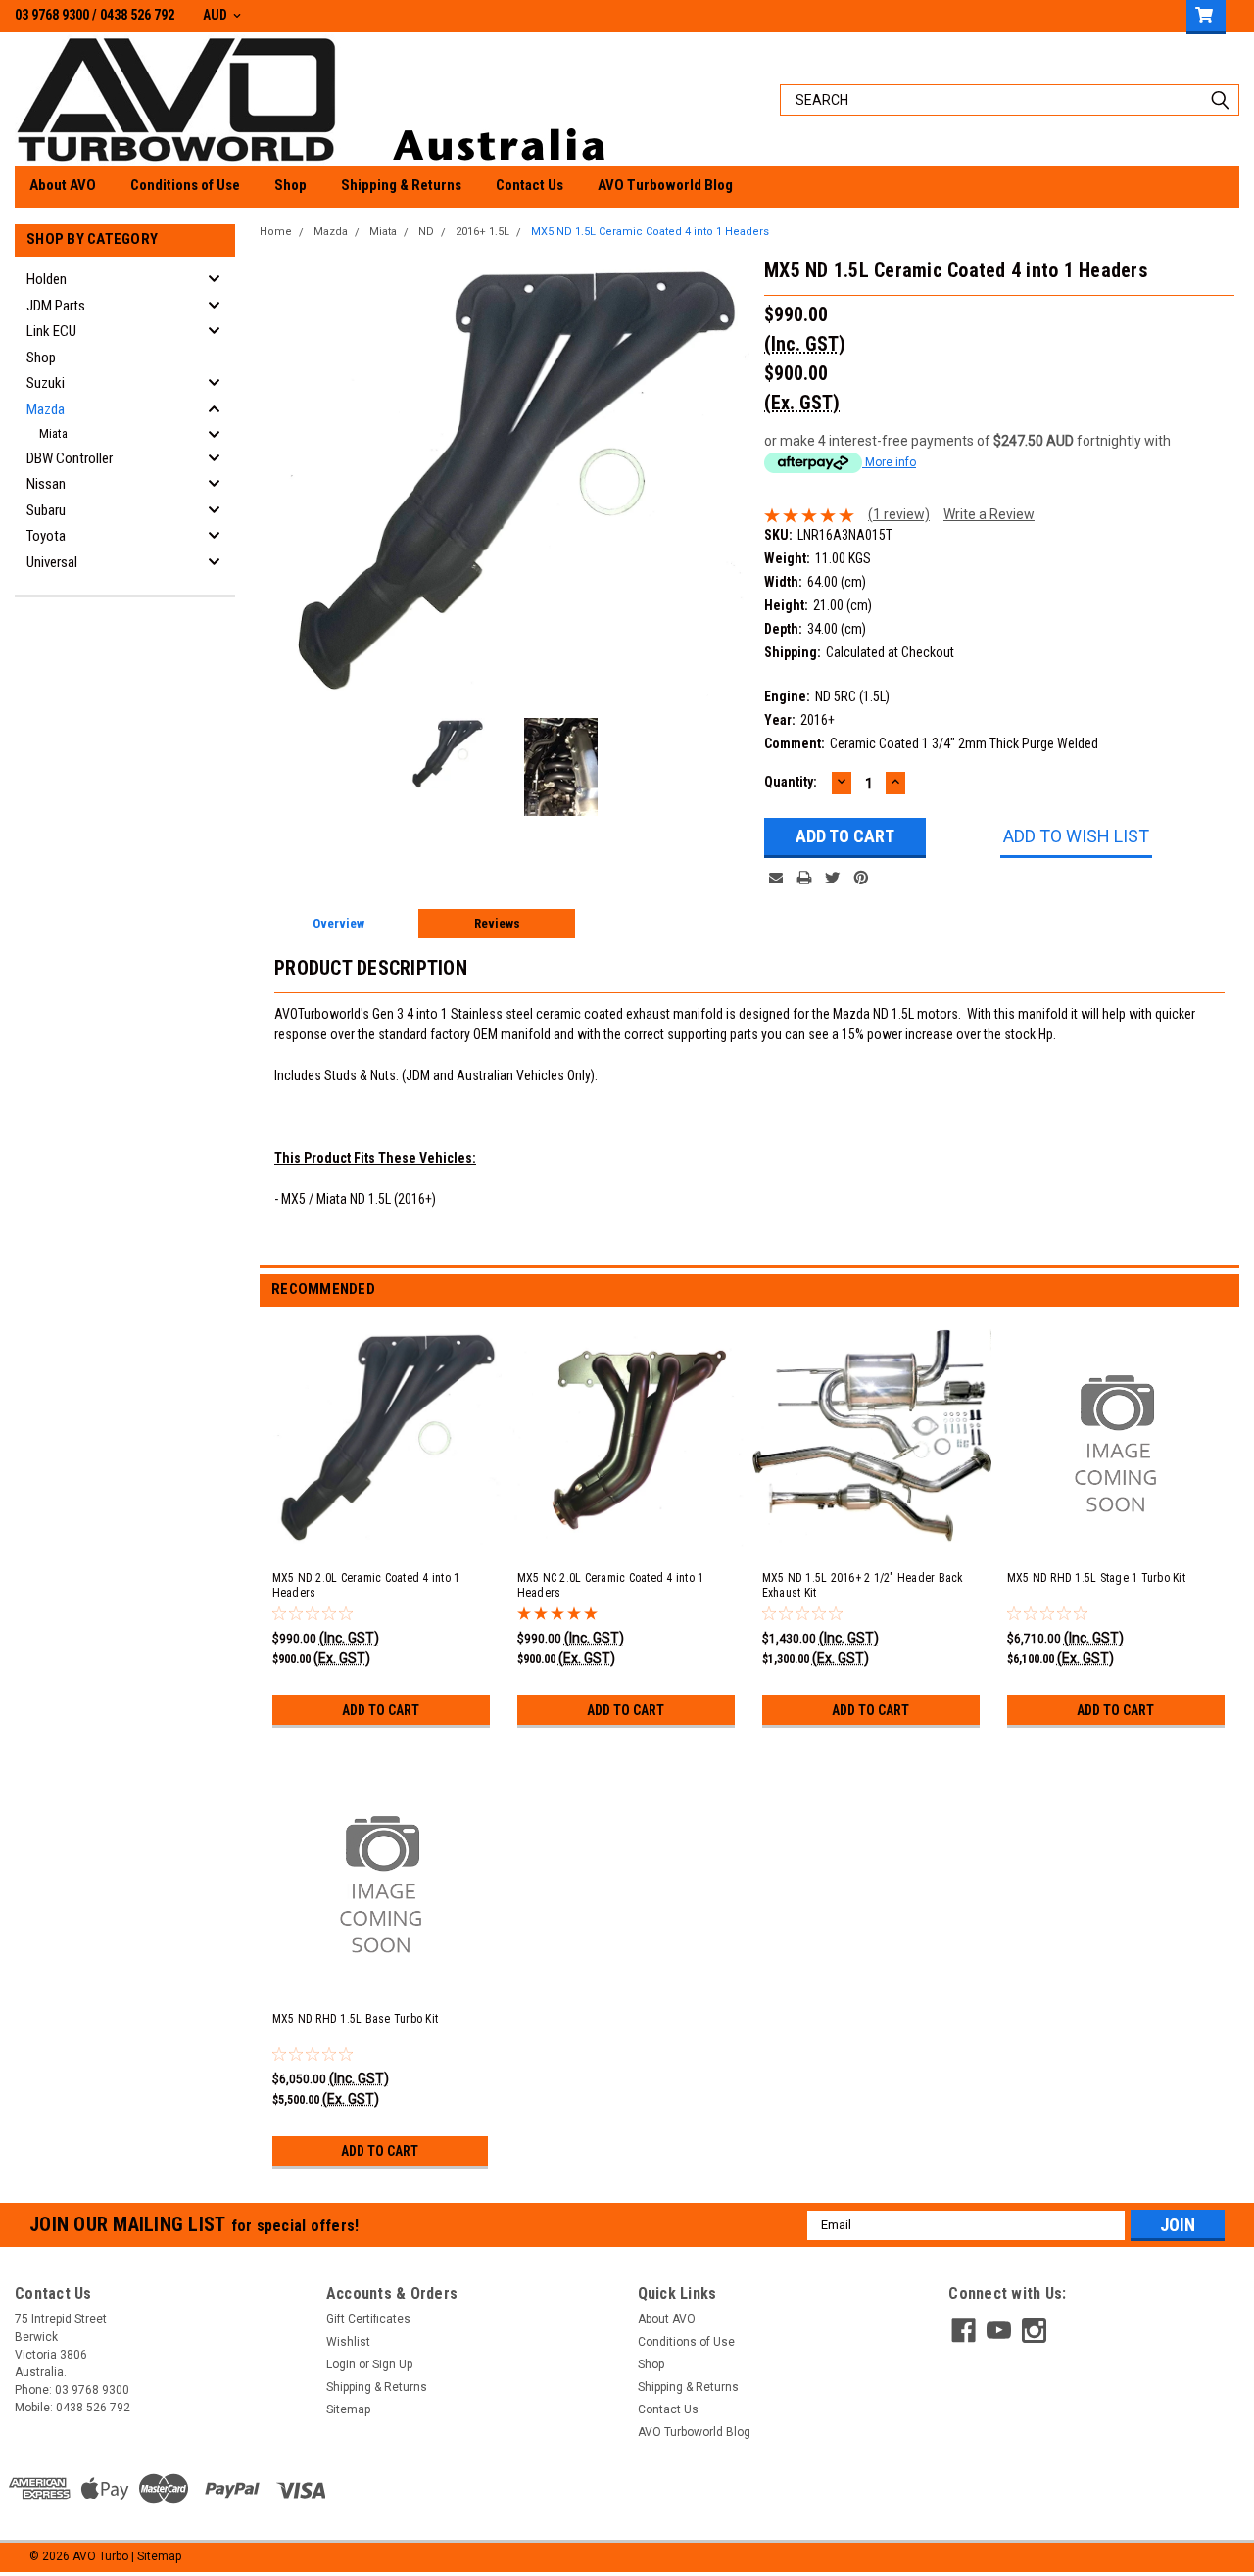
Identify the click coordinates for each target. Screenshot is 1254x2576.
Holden (47, 279)
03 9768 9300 (52, 15)
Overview (338, 923)
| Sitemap (156, 2556)
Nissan (46, 484)
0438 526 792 (137, 15)
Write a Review (989, 514)
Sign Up (392, 2364)
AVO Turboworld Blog (665, 185)
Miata (53, 433)
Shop (290, 185)
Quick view (628, 1535)
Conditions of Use (185, 185)
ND (426, 232)
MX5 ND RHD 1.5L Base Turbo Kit (356, 2019)
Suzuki (46, 383)
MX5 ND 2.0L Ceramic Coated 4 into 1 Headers (366, 1585)
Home (276, 232)
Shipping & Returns (401, 185)
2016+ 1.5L (482, 232)
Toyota (46, 536)
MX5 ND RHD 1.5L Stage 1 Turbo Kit (1096, 1578)
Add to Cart (381, 1710)
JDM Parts (56, 306)
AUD (217, 15)
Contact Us (530, 185)
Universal (52, 562)
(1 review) (899, 514)
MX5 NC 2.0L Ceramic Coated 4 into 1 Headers (611, 1585)
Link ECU (51, 331)
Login (341, 2364)
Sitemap (348, 2409)
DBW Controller (70, 458)
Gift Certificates (368, 2319)
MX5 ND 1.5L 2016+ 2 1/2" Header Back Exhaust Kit (863, 1585)
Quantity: (791, 782)
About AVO (63, 185)
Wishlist (348, 2342)
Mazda (46, 409)
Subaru (46, 510)
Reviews (497, 923)
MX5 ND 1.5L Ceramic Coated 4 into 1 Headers (650, 232)
